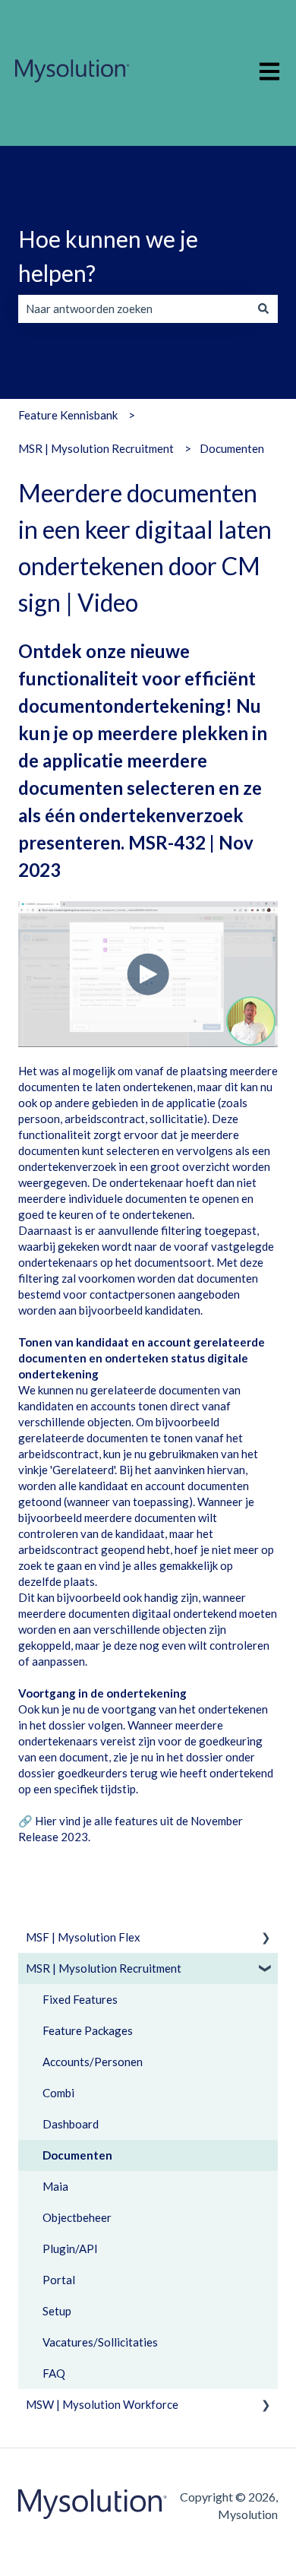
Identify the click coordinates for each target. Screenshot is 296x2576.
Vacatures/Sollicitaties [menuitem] (100, 2342)
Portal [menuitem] (59, 2280)
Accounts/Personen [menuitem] (93, 2062)
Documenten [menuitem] (77, 2155)
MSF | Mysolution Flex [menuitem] (83, 1937)
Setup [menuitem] (57, 2311)
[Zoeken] (263, 309)
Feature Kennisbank (68, 415)
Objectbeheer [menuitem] (77, 2217)
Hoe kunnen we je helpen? (108, 256)
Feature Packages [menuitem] (88, 2030)
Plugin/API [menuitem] (70, 2248)
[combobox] (134, 309)
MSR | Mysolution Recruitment (96, 448)
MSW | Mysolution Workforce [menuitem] (102, 2404)
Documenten (232, 448)
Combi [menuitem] (58, 2093)
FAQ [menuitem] (54, 2373)
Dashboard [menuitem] (71, 2124)
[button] (266, 1939)
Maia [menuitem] (55, 2186)
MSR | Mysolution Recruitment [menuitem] (104, 1968)
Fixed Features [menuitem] (80, 1999)
